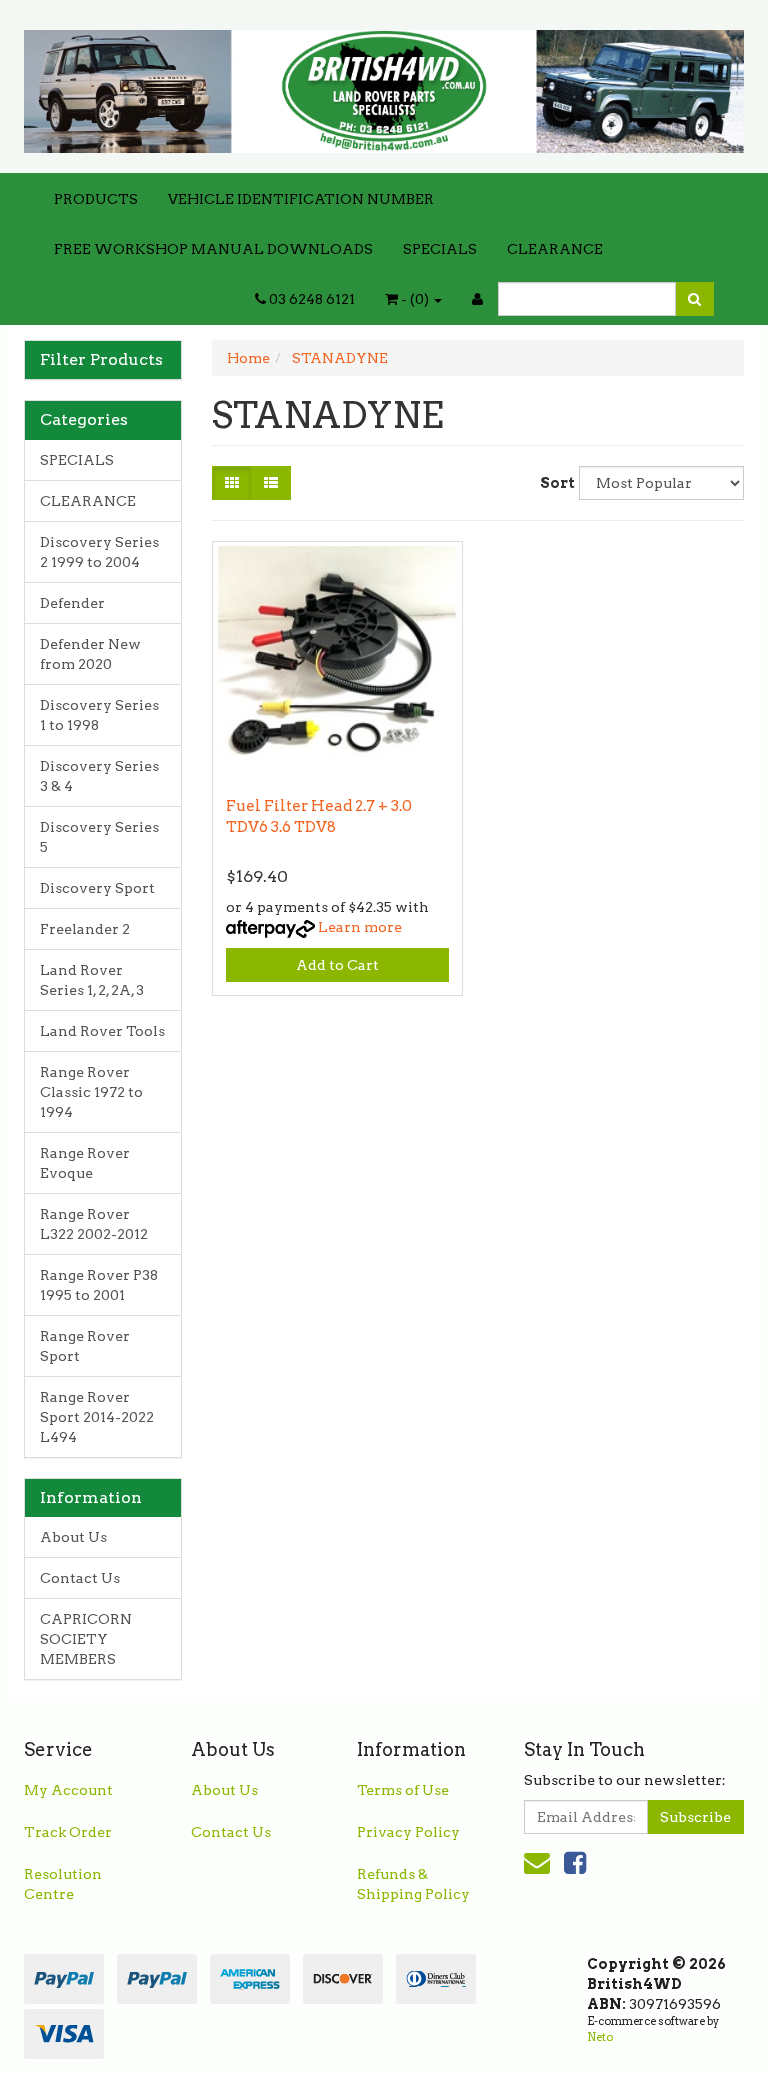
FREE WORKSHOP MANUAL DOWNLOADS (213, 249)
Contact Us (80, 1578)
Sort (552, 483)
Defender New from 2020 (90, 654)
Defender (72, 603)
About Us (73, 1537)
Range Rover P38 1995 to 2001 (99, 1285)
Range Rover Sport (85, 1346)
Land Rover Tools (102, 1031)
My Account (68, 1790)
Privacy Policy (408, 1832)
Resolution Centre (63, 1884)
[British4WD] (384, 85)
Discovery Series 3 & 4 (99, 776)
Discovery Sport (97, 888)
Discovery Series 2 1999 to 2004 (99, 552)
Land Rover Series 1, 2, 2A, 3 (92, 980)
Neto (600, 2037)
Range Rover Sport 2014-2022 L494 (97, 1417)
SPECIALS (440, 249)
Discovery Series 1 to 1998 (99, 715)
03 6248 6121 (310, 299)
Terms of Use (403, 1790)
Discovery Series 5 (99, 837)
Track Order (68, 1832)
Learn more (360, 927)
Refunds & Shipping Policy (413, 1884)
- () (415, 299)
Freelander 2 (85, 929)
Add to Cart (337, 965)
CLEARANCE (555, 249)
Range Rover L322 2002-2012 (94, 1224)
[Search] (694, 299)
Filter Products (101, 360)
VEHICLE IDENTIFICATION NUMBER (301, 199)
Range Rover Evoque (85, 1163)
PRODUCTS (96, 199)
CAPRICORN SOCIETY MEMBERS (86, 1639)
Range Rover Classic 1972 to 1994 (91, 1092)
